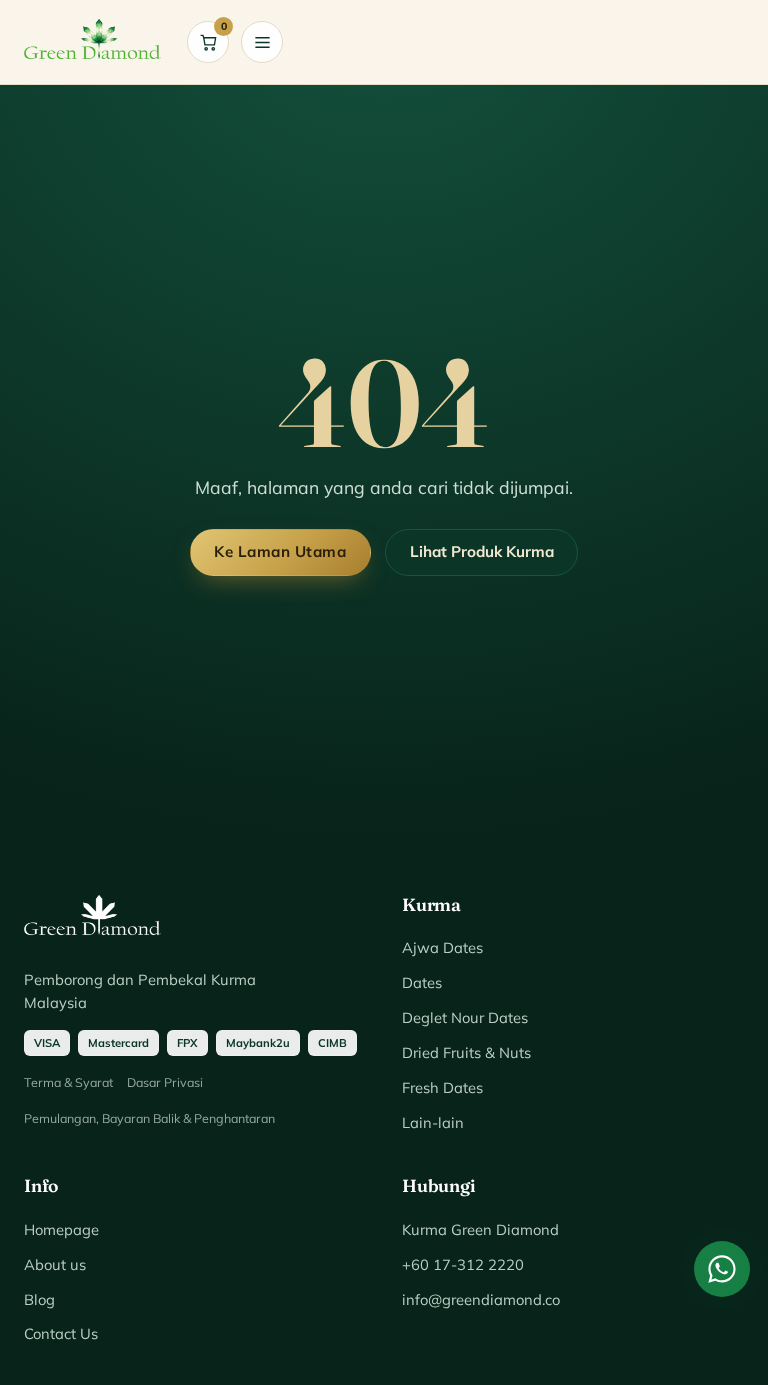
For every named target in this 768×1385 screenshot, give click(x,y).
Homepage (61, 1229)
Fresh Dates (442, 1087)
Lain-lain (433, 1122)
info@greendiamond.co (481, 1299)
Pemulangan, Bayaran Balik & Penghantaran (149, 1118)
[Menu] (262, 42)
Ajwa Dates (442, 947)
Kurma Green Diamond (480, 1229)
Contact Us (61, 1333)
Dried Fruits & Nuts (466, 1052)
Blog (39, 1299)
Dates (422, 982)
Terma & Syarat (68, 1082)
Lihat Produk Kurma (482, 551)
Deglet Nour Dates (465, 1017)
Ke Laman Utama (280, 551)
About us (55, 1264)
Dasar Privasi (165, 1082)
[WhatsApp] (722, 1269)
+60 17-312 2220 (463, 1264)
